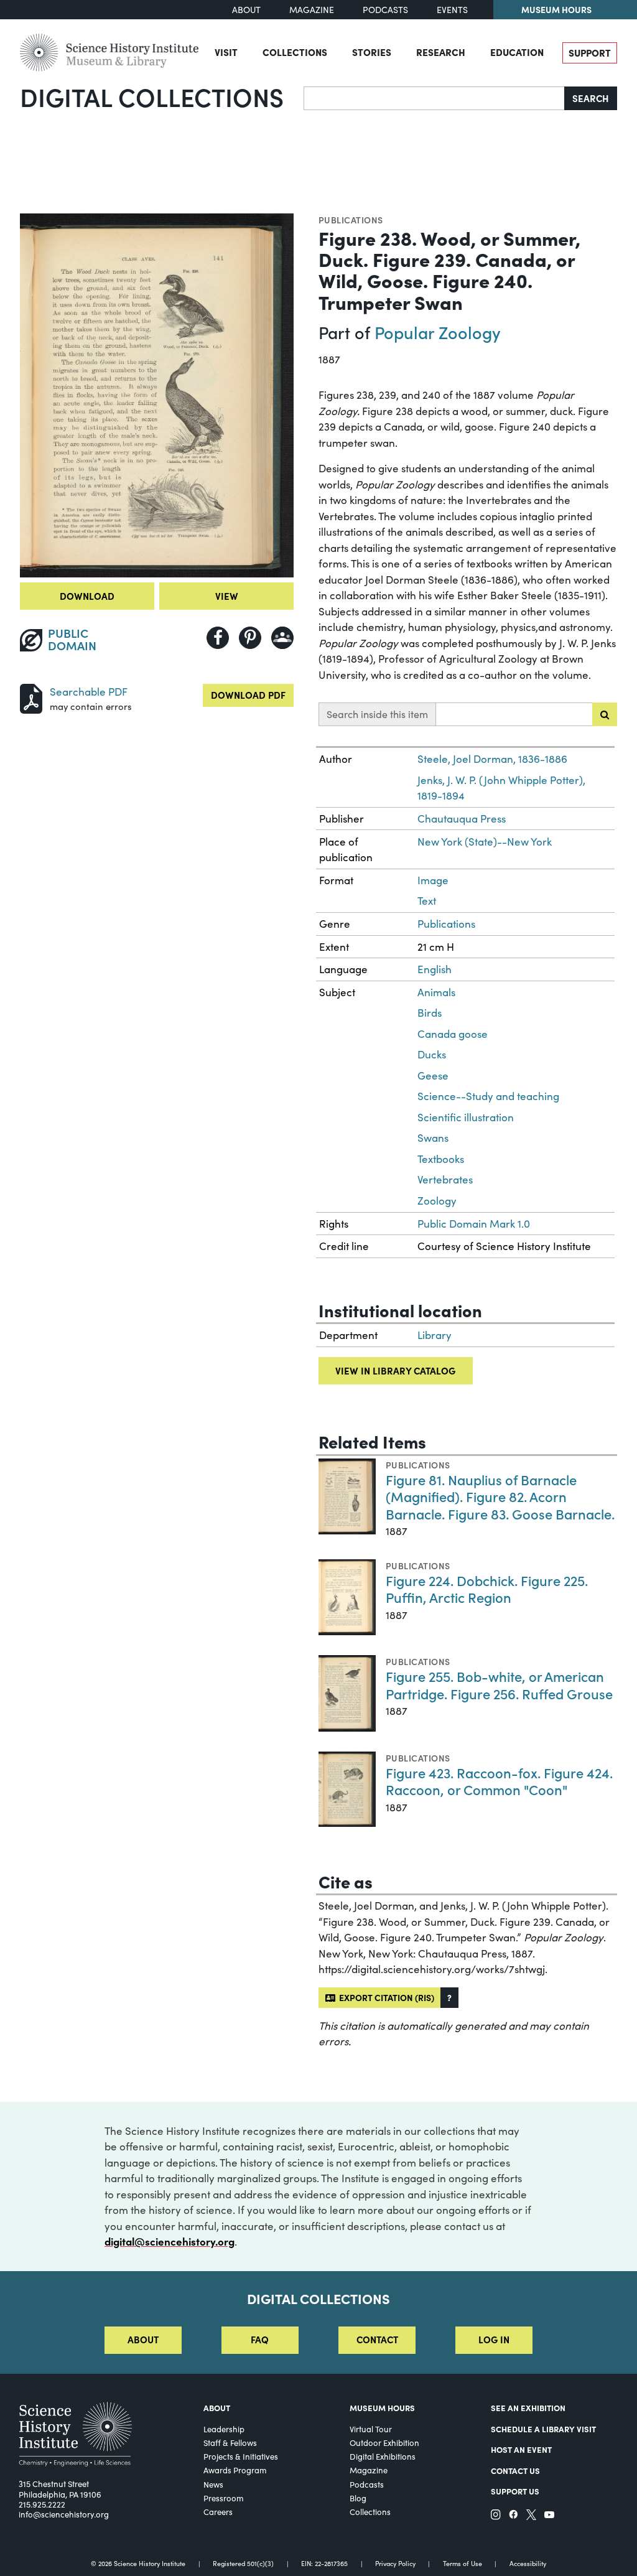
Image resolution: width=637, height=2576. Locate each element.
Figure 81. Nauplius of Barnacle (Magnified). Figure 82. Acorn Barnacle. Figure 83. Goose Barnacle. (500, 1496)
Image (433, 880)
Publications (351, 220)
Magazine (312, 10)
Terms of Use (463, 2564)
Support (590, 53)
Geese (433, 1076)
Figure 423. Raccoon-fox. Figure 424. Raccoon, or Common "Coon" (499, 1781)
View (227, 596)
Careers (218, 2512)
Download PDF (248, 695)
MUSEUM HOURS (382, 2408)
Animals (436, 992)
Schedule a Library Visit (543, 2429)
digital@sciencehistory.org (170, 2241)
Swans (433, 1138)
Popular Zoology (438, 332)
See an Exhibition (528, 2408)
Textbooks (441, 1159)
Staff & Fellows (230, 2443)
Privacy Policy (395, 2564)
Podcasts (385, 10)
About (246, 10)
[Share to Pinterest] (250, 638)
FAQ (260, 2339)
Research (441, 52)
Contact (377, 2339)
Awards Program (235, 2470)
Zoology (437, 1201)
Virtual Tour (371, 2429)
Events (452, 10)
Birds (430, 1013)
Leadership (224, 2429)
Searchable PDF (89, 692)
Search (591, 98)
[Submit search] (605, 714)
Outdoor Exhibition (384, 2443)
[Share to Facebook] (218, 638)
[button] (449, 1998)
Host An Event (521, 2449)
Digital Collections (152, 96)
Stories (372, 52)
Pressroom (224, 2498)
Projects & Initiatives (241, 2457)
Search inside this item (377, 714)
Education (517, 52)
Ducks (432, 1054)
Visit (226, 52)
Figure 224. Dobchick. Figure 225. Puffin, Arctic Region (487, 1589)
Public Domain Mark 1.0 (474, 1224)
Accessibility (528, 2564)
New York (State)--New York (485, 842)
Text (427, 901)
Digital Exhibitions (383, 2457)
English (435, 969)
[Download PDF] (31, 697)
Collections (295, 52)
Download (87, 596)
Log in (494, 2339)
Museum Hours (556, 9)
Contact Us (515, 2471)
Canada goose (453, 1034)
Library (435, 1335)
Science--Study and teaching (488, 1096)
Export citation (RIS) (385, 1997)
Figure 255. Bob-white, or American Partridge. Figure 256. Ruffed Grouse (499, 1685)
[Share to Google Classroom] (282, 638)
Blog (358, 2498)
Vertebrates (445, 1179)
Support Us (515, 2491)
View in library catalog (395, 1370)
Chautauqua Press (462, 819)
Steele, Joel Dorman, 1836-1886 (492, 759)
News (213, 2485)
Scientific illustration (466, 1117)
